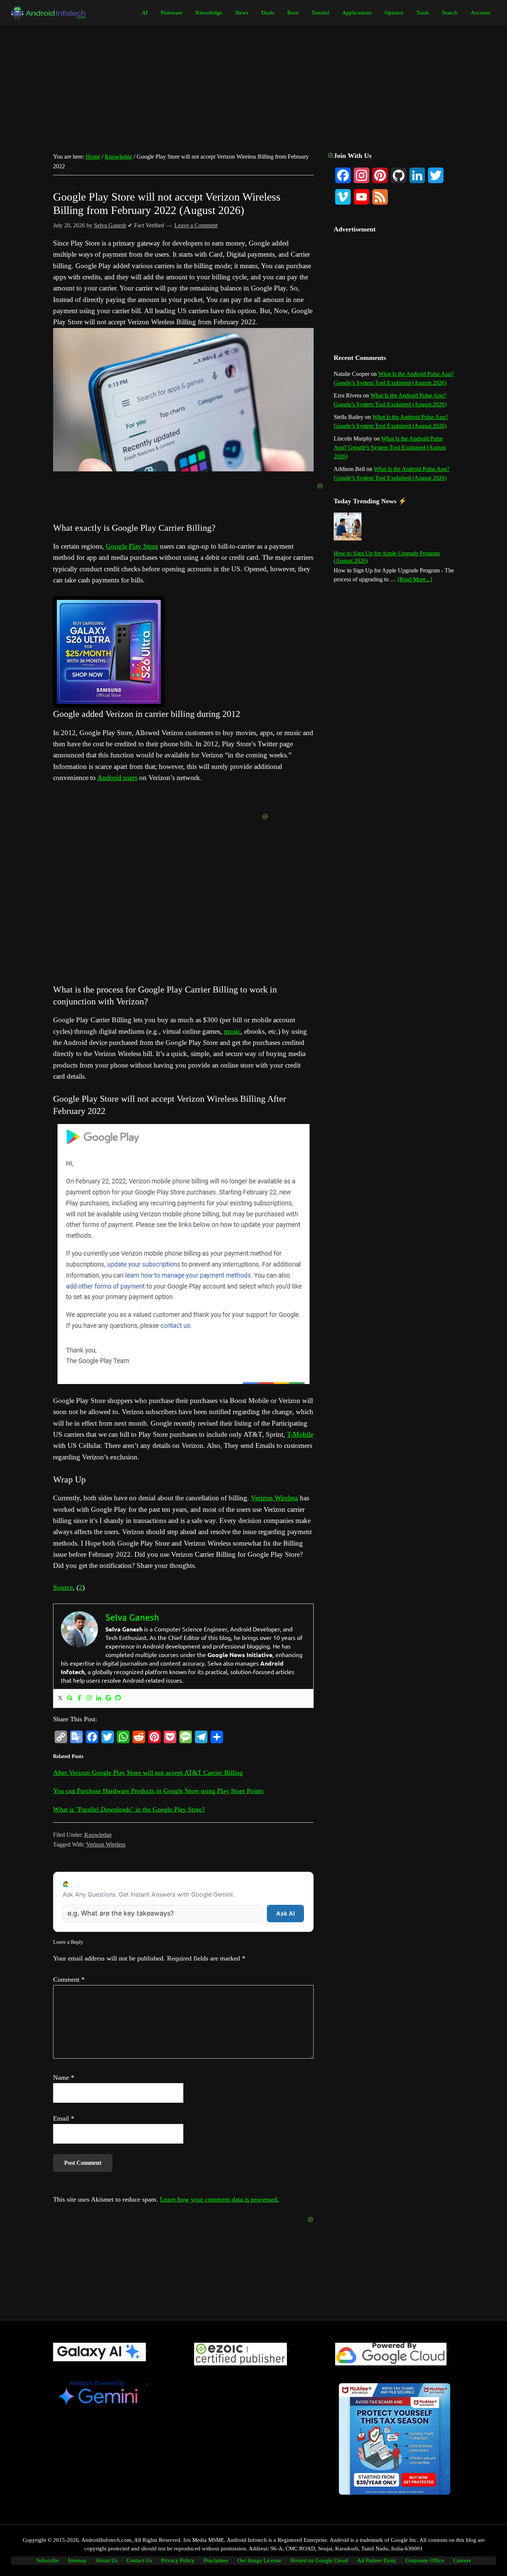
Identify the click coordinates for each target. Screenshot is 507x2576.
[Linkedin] (99, 1698)
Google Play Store (132, 546)
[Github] (118, 1698)
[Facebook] (79, 1698)
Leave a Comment (196, 225)
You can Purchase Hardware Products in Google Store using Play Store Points (158, 1791)
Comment (69, 1979)
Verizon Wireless (274, 1498)
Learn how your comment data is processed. (220, 2199)
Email (64, 2118)
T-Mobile (300, 1434)
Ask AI (285, 1913)
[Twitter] (60, 1698)
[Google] (108, 1698)
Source (63, 1587)
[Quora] (70, 1698)
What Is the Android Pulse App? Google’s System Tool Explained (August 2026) (390, 447)
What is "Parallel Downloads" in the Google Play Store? (129, 1809)
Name (64, 2078)
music (232, 1031)
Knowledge (98, 1835)
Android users (117, 778)
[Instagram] (89, 1698)
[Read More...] (415, 580)
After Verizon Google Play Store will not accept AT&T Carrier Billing (148, 1773)
